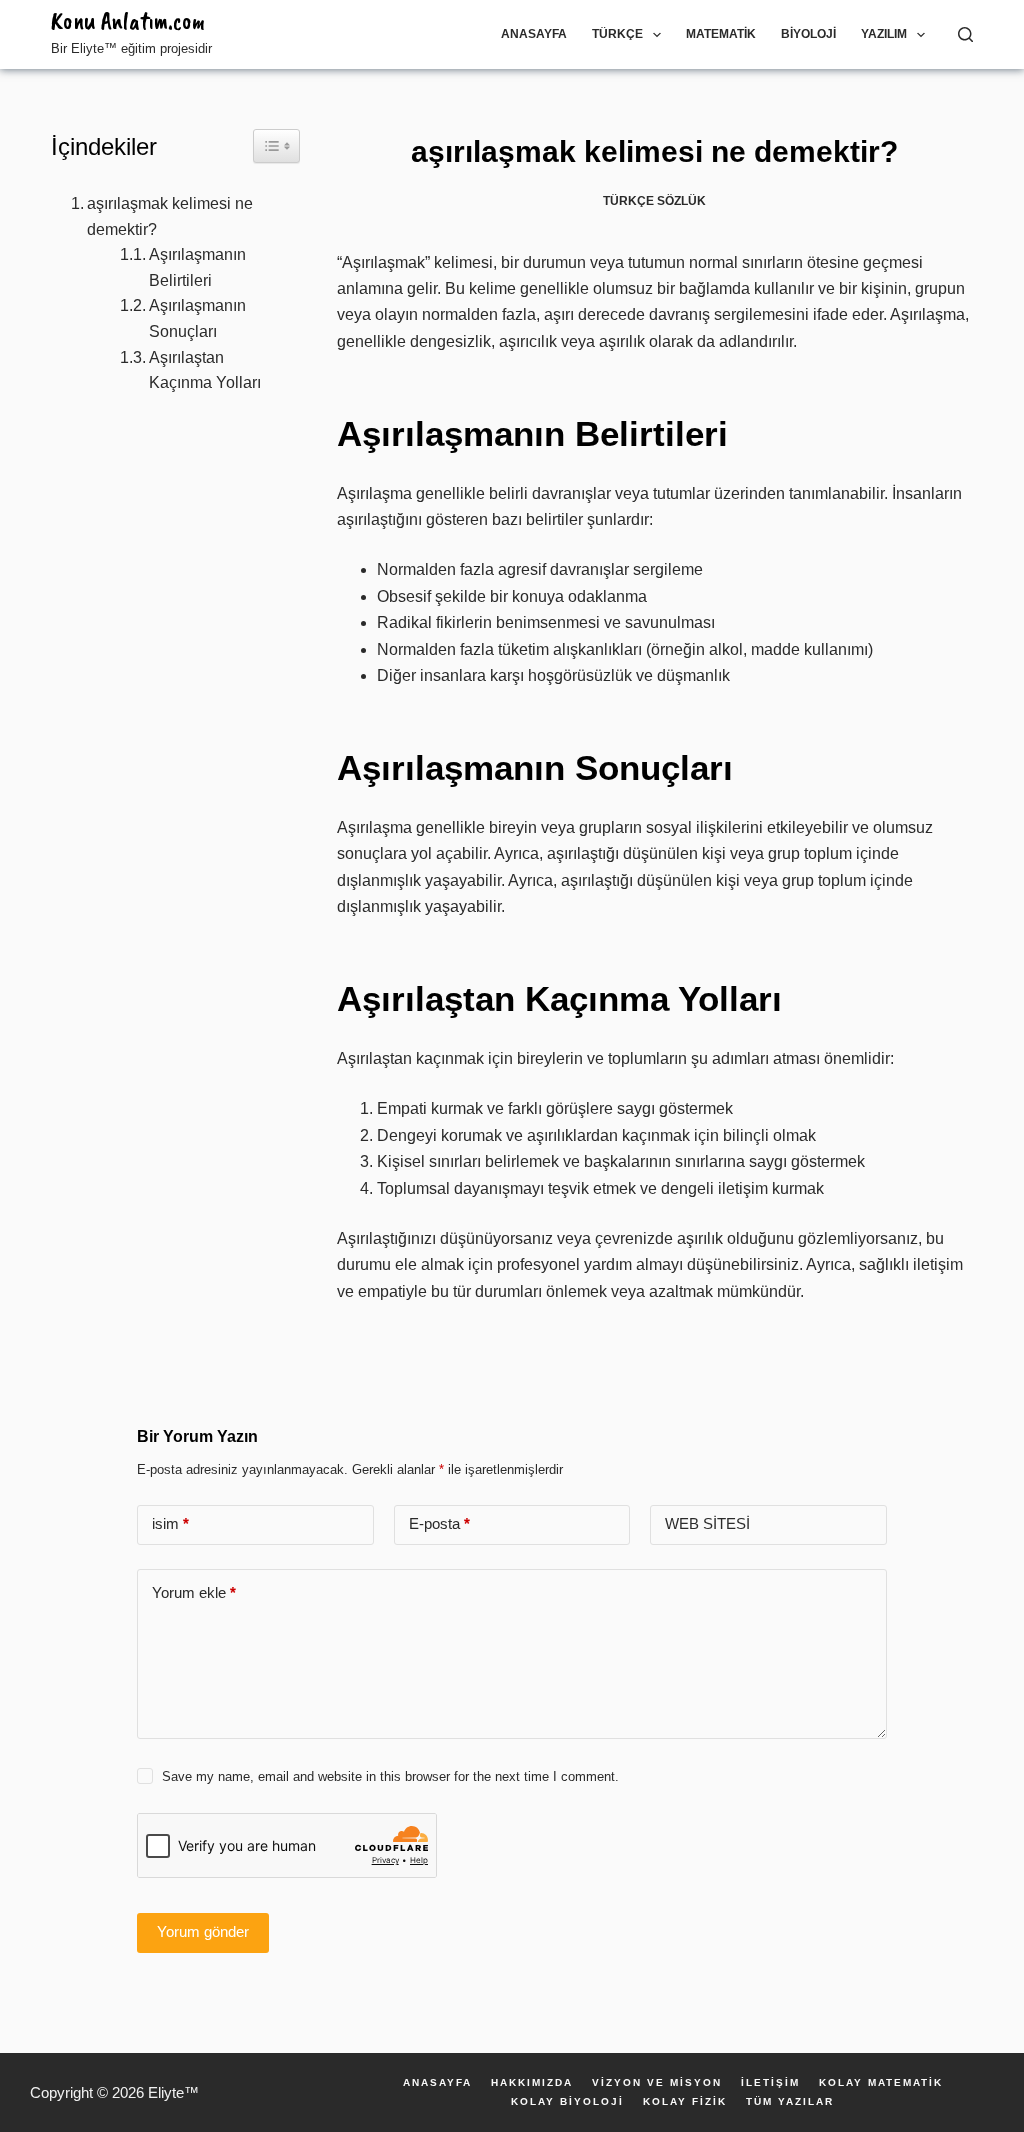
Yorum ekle (194, 1592)
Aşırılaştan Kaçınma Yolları (205, 370)
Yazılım (884, 34)
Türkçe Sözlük (654, 201)
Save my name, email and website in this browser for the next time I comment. (390, 1776)
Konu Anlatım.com (128, 21)
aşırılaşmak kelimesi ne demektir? (170, 216)
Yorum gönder (203, 1931)
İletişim (770, 2083)
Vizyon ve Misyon (657, 2083)
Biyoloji (808, 34)
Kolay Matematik (881, 2083)
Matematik (721, 34)
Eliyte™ (173, 2092)
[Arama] (965, 34)
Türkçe (617, 34)
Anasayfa (534, 34)
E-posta (439, 1523)
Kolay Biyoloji (567, 2102)
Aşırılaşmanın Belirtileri (197, 267)
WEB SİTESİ (707, 1523)
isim (170, 1523)
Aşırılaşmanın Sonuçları (197, 318)
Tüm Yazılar (790, 2102)
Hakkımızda (532, 2083)
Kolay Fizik (685, 2102)
